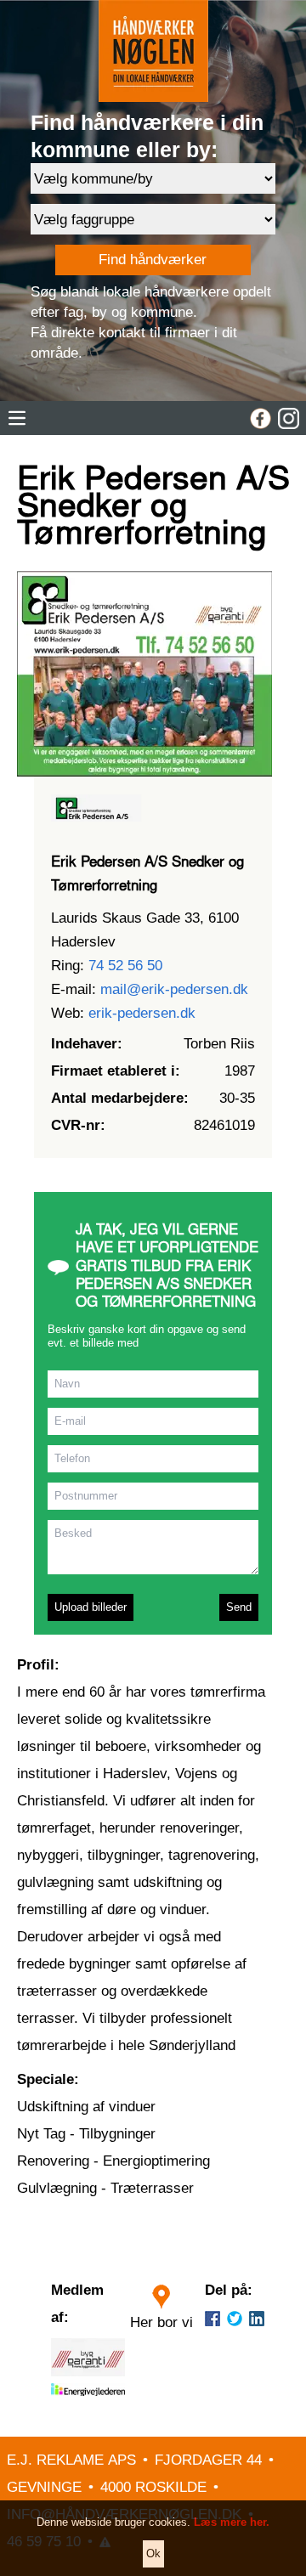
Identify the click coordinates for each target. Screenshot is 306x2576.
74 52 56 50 (125, 966)
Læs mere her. (232, 2522)
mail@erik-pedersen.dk (174, 989)
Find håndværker (153, 260)
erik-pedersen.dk (142, 1013)
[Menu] (17, 418)
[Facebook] (261, 418)
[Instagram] (289, 418)
